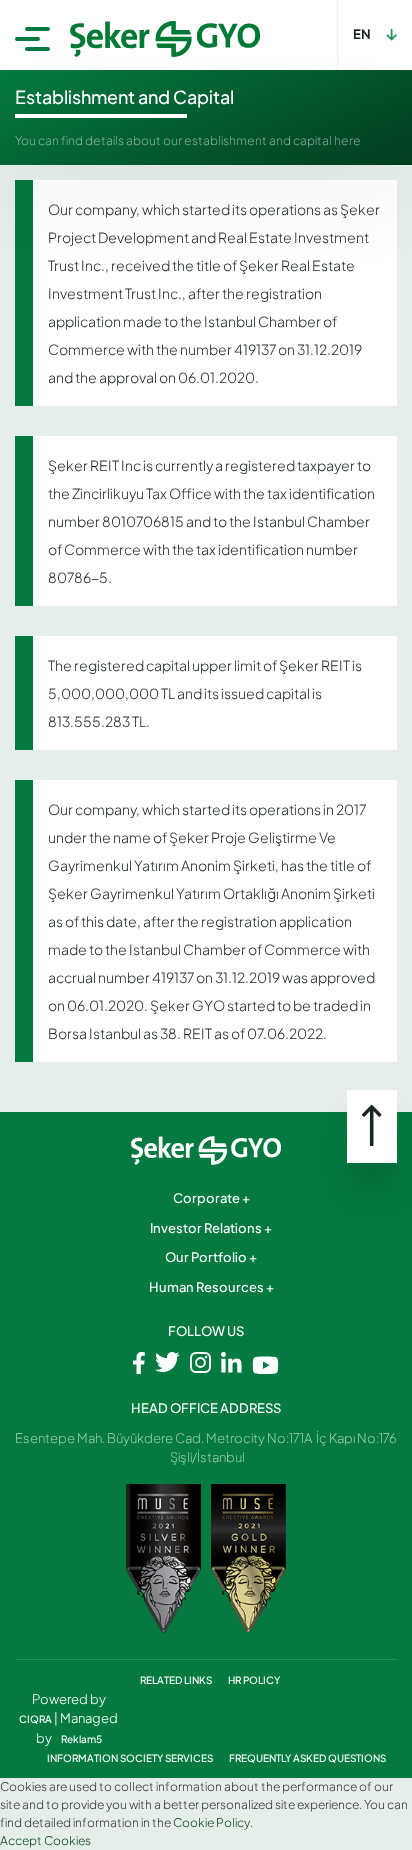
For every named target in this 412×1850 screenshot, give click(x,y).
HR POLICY (254, 1680)
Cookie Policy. (213, 1822)
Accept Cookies (45, 1840)
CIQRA (36, 1719)
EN (362, 34)
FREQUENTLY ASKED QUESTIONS (307, 1758)
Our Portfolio (206, 1257)
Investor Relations (206, 1228)
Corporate (206, 1198)
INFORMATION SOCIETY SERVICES (131, 1758)
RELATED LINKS (177, 1680)
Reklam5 (81, 1739)
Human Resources (206, 1287)
